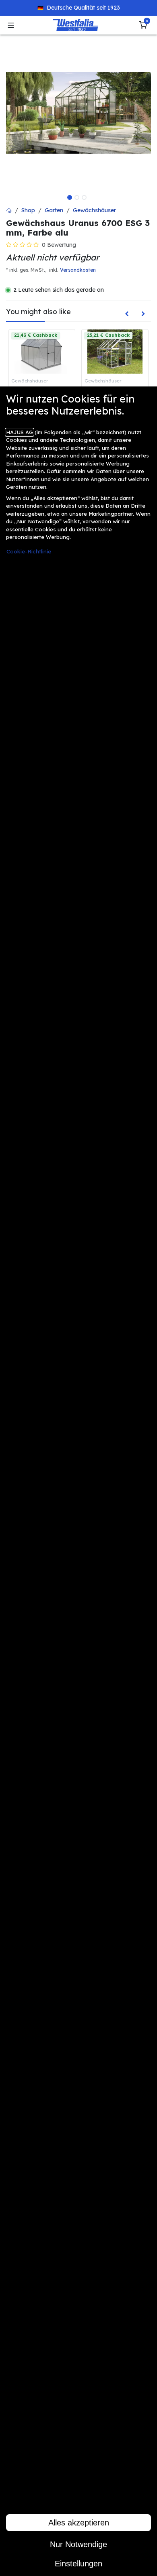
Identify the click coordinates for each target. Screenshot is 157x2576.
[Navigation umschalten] (11, 25)
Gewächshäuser (94, 210)
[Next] (143, 313)
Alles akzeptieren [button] (79, 2523)
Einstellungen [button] (78, 2564)
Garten (54, 210)
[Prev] (127, 313)
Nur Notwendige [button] (78, 2544)
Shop (28, 210)
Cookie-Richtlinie (29, 551)
